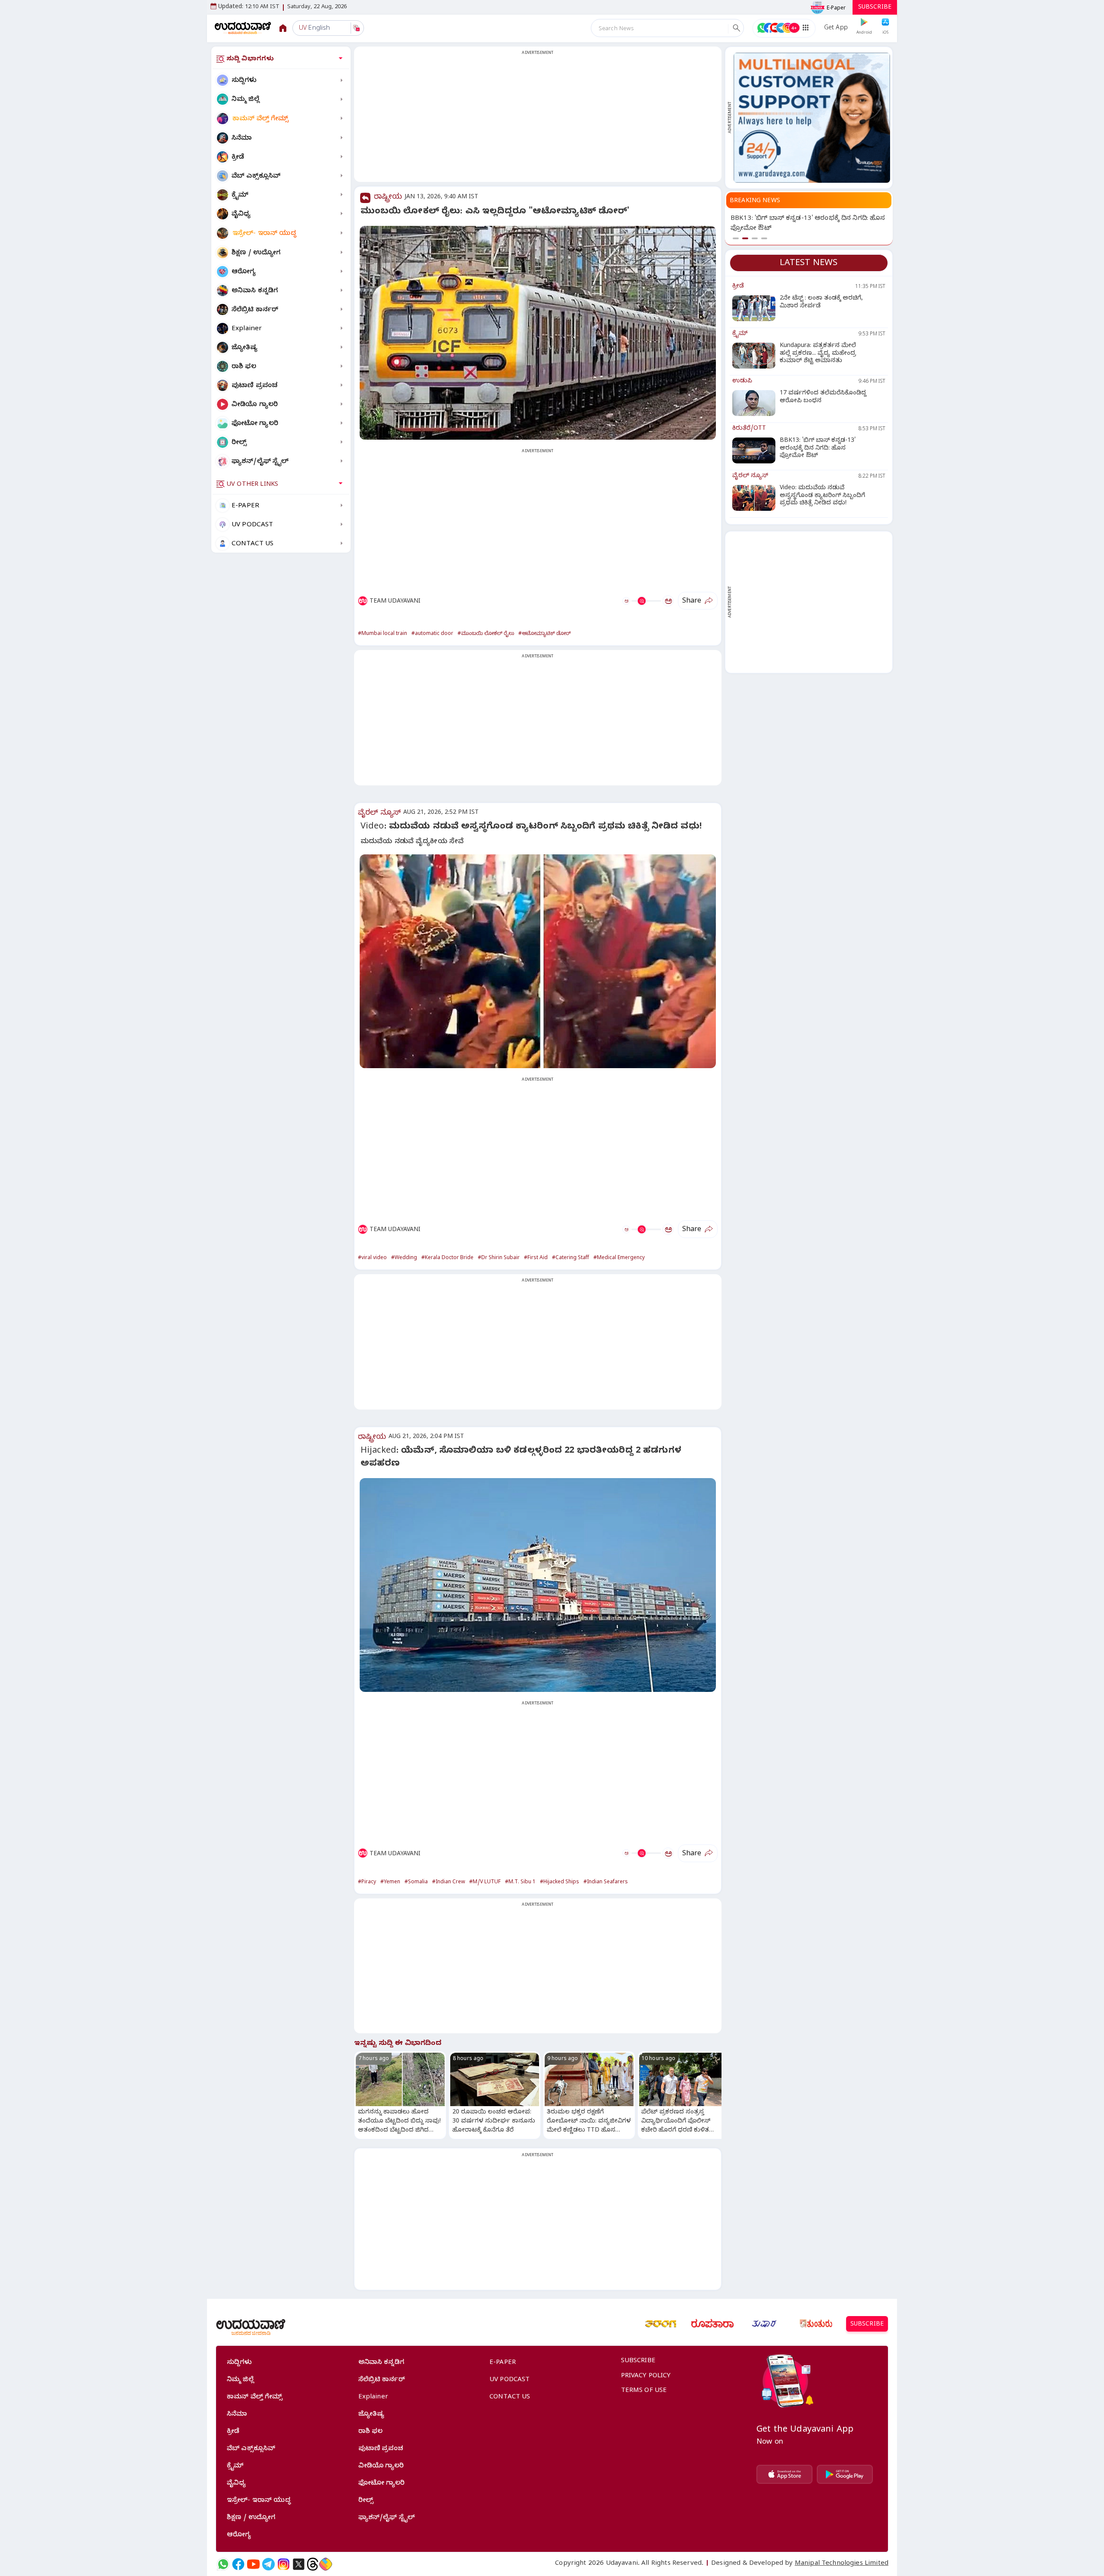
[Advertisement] (538, 119)
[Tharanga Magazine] (661, 2324)
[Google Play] (845, 2474)
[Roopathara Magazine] (712, 2324)
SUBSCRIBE (875, 8)
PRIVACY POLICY (646, 2376)
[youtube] (253, 2564)
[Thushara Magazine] (764, 2324)
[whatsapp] (223, 2564)
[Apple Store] (784, 2474)
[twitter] (299, 2564)
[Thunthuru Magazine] (816, 2324)
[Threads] (313, 2564)
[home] (243, 28)
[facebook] (238, 2564)
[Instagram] (284, 2564)
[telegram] (268, 2564)
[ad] (812, 118)
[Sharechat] (326, 2564)
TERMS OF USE (644, 2391)
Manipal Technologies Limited (842, 2564)
